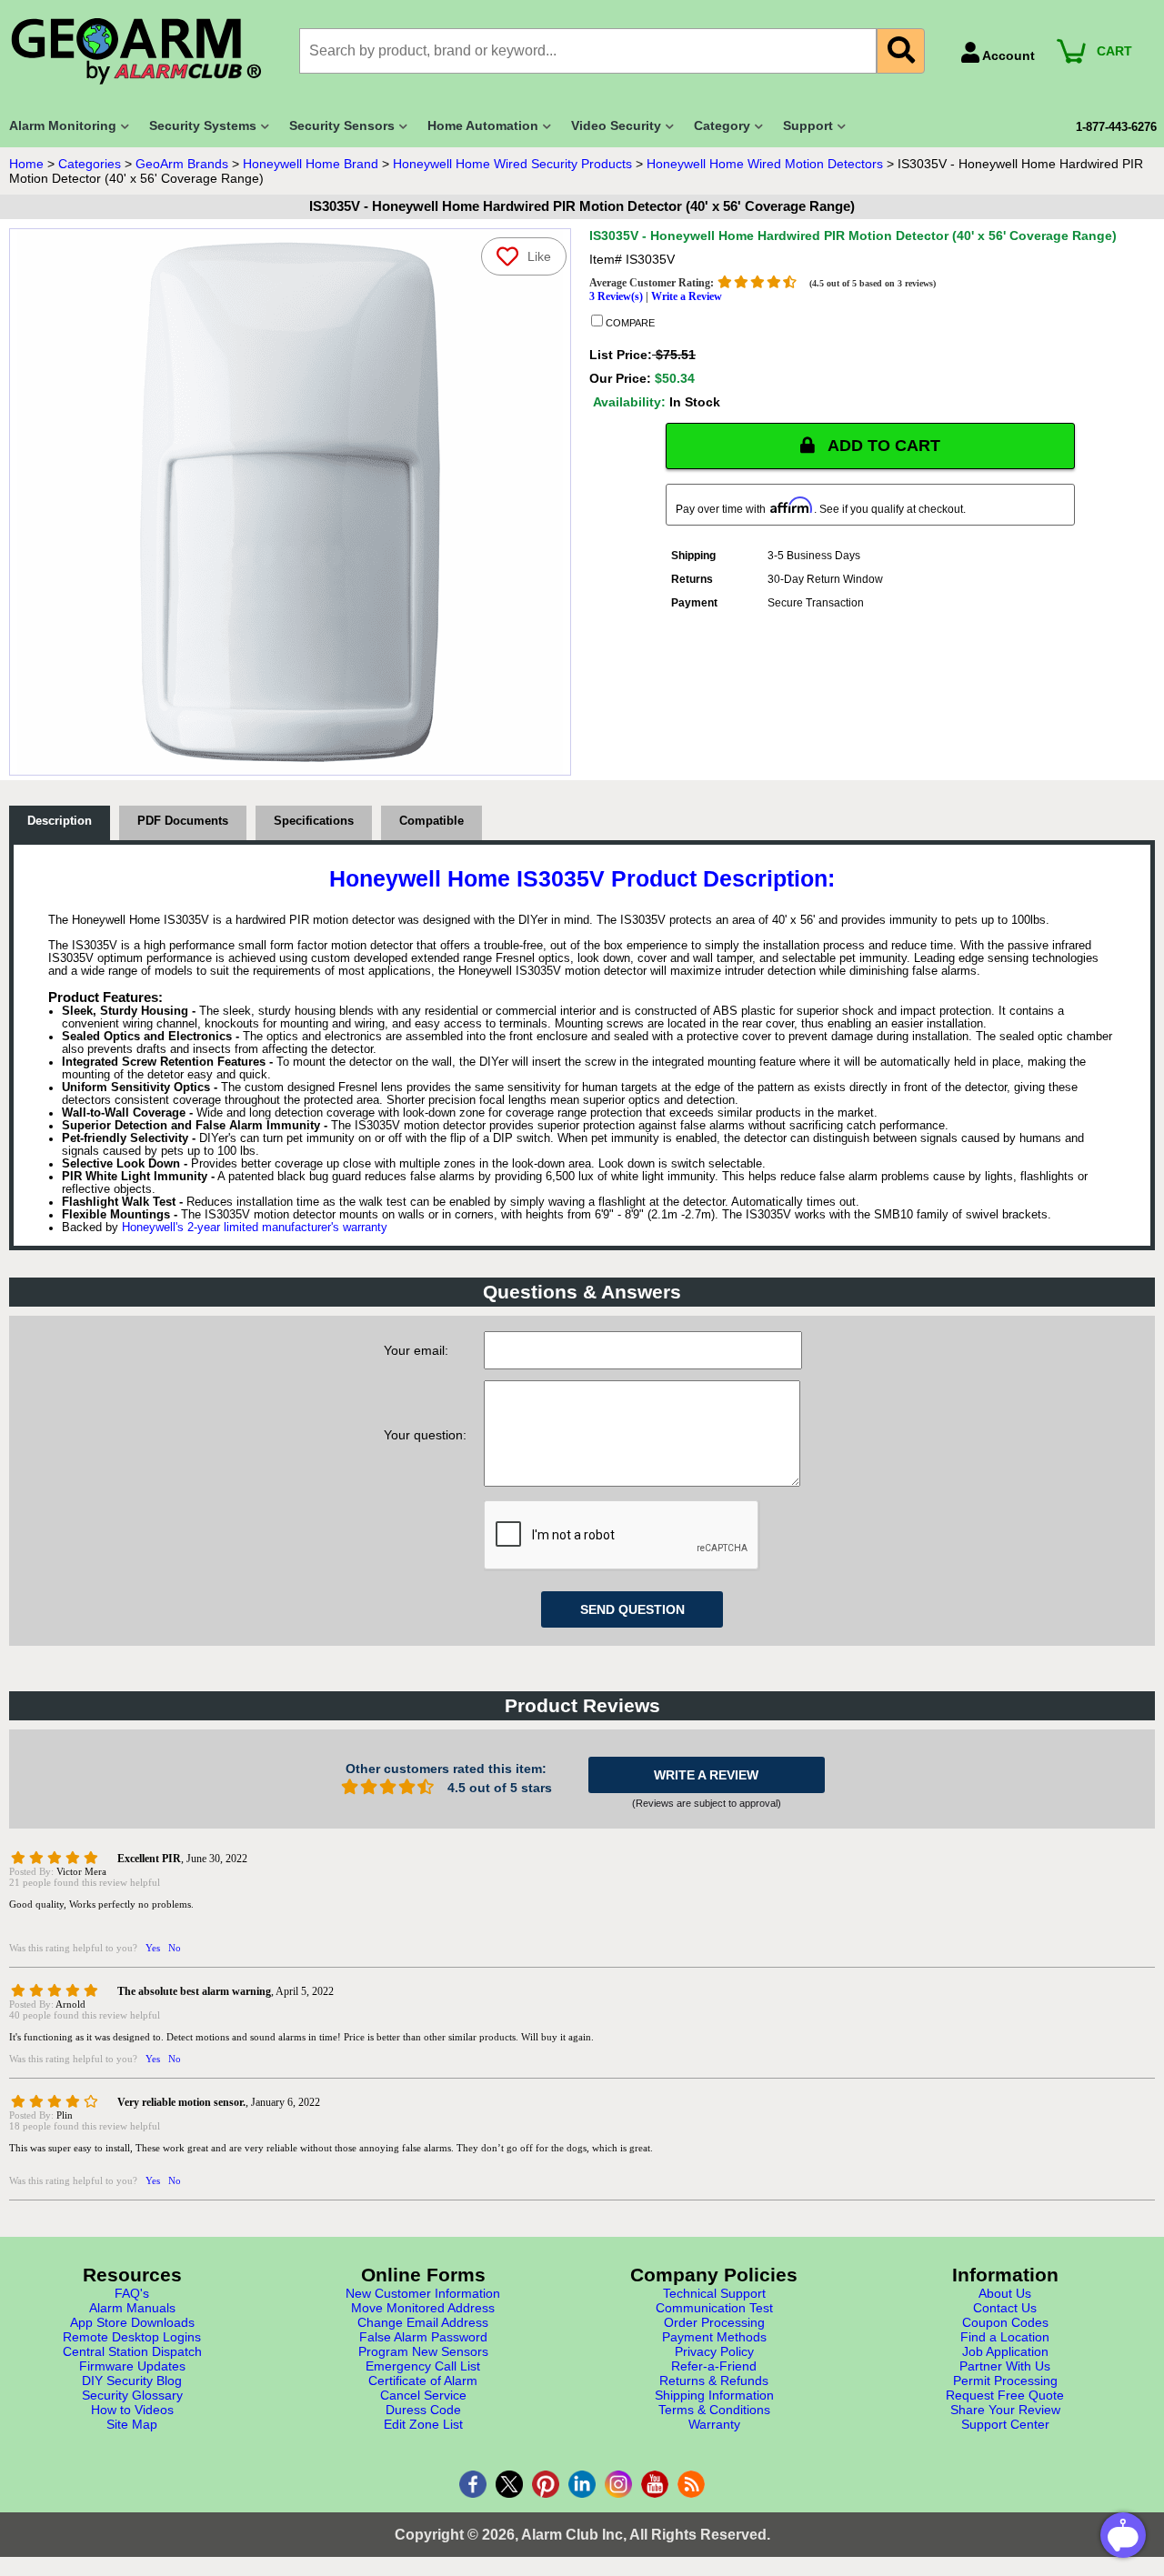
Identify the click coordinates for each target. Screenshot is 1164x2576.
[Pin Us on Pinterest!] (546, 2484)
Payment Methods (714, 2337)
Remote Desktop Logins (132, 2337)
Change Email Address (423, 2322)
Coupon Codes (1005, 2322)
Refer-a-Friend (714, 2366)
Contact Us (1005, 2308)
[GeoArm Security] (145, 52)
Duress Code (423, 2410)
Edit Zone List (423, 2424)
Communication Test (714, 2308)
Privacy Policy (714, 2351)
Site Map (132, 2424)
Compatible (431, 821)
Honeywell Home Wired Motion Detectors (765, 164)
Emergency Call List (423, 2366)
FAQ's (132, 2293)
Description (60, 821)
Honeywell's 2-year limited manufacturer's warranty (255, 1228)
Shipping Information (714, 2395)
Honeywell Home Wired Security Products (512, 164)
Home (26, 164)
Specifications (314, 821)
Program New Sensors (423, 2351)
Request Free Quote (1005, 2395)
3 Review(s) (616, 296)
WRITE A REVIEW (706, 1775)
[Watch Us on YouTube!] (655, 2484)
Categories (90, 164)
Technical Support (714, 2293)
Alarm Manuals (132, 2308)
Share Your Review (1005, 2410)
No (175, 1948)
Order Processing (714, 2322)
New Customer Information (423, 2293)
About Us (1005, 2293)
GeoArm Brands (182, 164)
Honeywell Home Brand (311, 164)
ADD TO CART (882, 446)
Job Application (1005, 2351)
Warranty (714, 2424)
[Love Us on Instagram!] (618, 2484)
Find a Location (1005, 2337)
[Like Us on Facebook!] (473, 2484)
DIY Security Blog (132, 2381)
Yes (153, 1948)
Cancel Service (423, 2395)
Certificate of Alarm (423, 2381)
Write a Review (687, 296)
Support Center (1005, 2424)
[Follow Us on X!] (509, 2484)
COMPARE (629, 323)
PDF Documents (183, 821)
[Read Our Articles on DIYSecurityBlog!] (691, 2484)
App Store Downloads (132, 2322)
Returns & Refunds (714, 2381)
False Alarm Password (423, 2337)
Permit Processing (1005, 2381)
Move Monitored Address (423, 2308)
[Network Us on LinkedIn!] (582, 2484)
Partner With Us (1005, 2366)
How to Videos (132, 2410)
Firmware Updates (132, 2366)
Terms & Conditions (714, 2410)
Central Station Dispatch (132, 2351)
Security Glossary (132, 2395)
